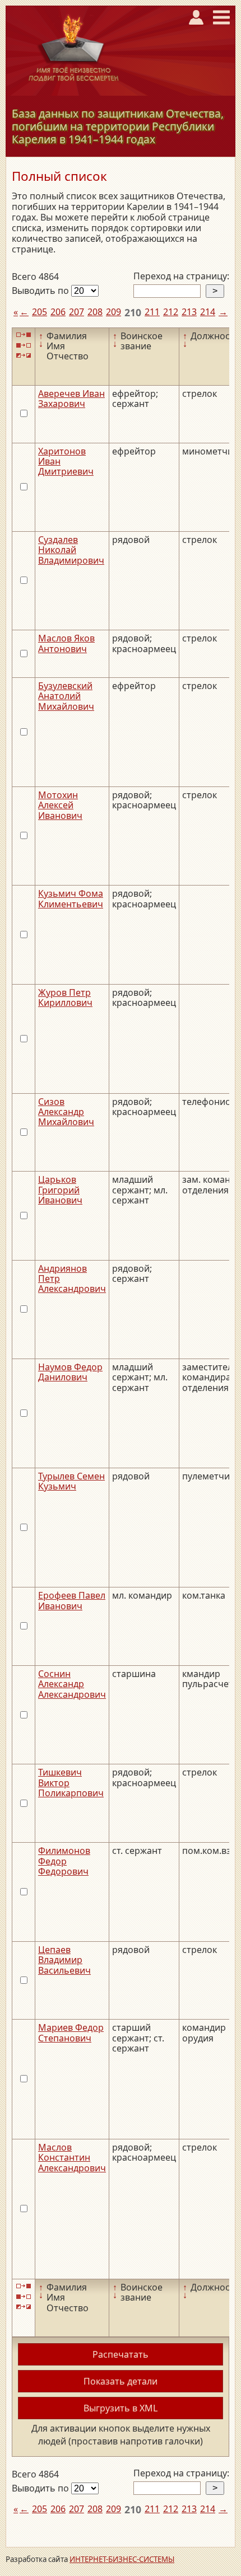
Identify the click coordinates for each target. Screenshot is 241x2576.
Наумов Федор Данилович (70, 1372)
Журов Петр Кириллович (65, 997)
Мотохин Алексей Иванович (60, 805)
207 (77, 312)
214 (208, 312)
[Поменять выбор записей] (24, 355)
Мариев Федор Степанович (71, 2032)
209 (113, 312)
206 (58, 312)
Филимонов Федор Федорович (64, 1861)
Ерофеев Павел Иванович (72, 1600)
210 (133, 312)
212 (171, 312)
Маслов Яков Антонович (66, 643)
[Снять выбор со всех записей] (24, 345)
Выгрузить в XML (121, 2408)
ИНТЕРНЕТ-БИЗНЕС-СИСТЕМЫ (122, 2559)
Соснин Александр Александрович (72, 1684)
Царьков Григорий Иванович (60, 1190)
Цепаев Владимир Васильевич (64, 1960)
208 (95, 312)
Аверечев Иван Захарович (71, 399)
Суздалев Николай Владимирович (71, 550)
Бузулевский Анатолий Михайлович (66, 696)
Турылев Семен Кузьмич (71, 1481)
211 (152, 312)
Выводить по (41, 291)
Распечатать (121, 2354)
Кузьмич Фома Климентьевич (71, 898)
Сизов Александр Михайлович (66, 1112)
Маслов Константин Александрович (72, 2158)
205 (40, 312)
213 (189, 312)
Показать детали (121, 2381)
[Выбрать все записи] (24, 335)
